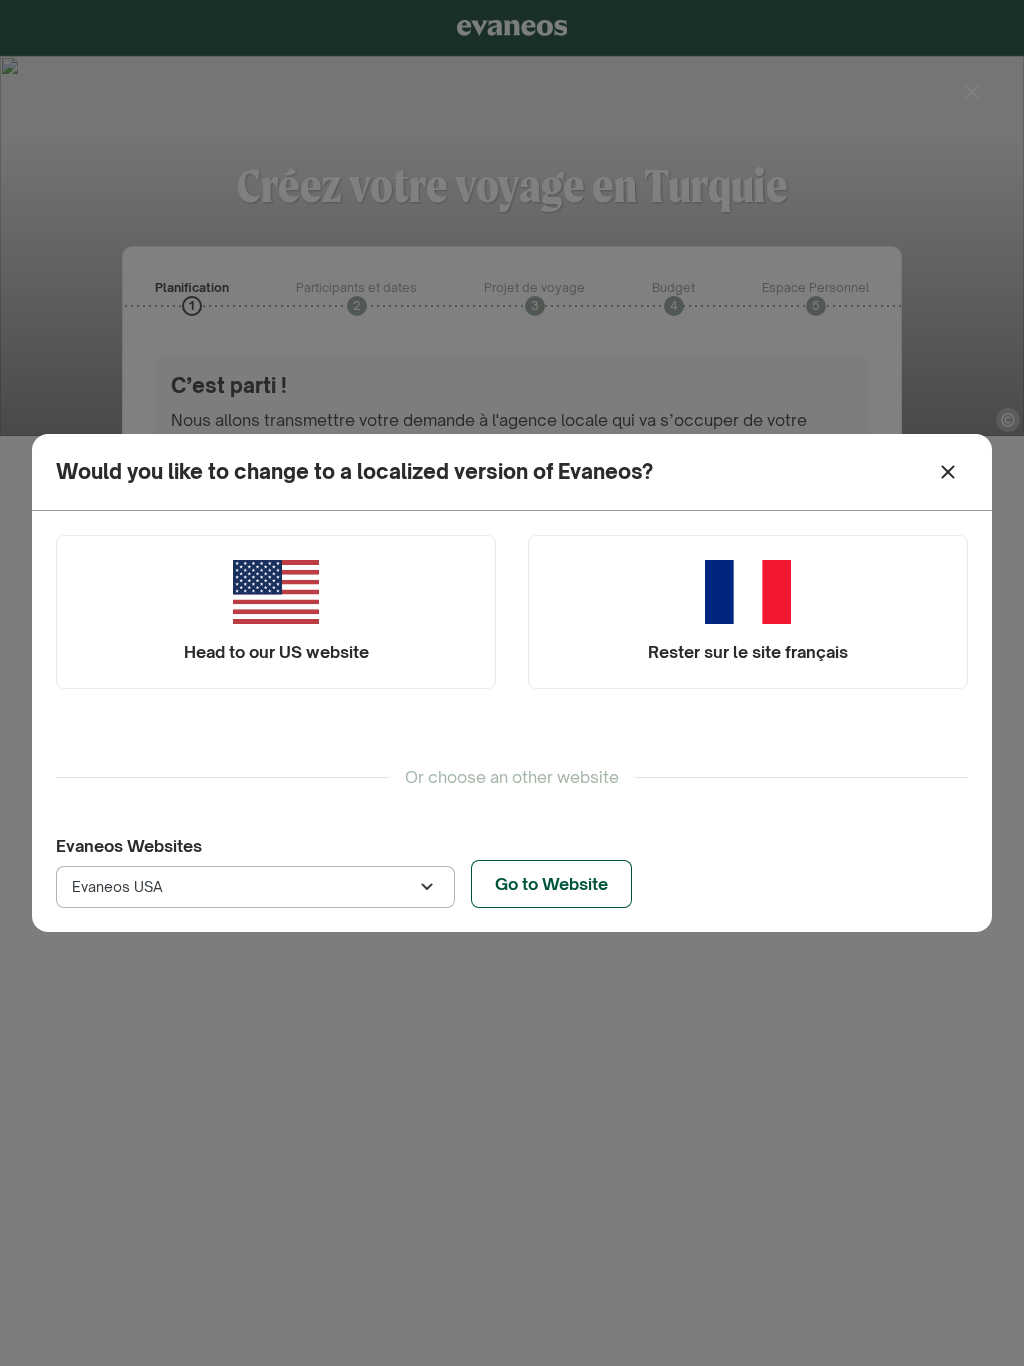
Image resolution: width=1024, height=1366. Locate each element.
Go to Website (551, 884)
